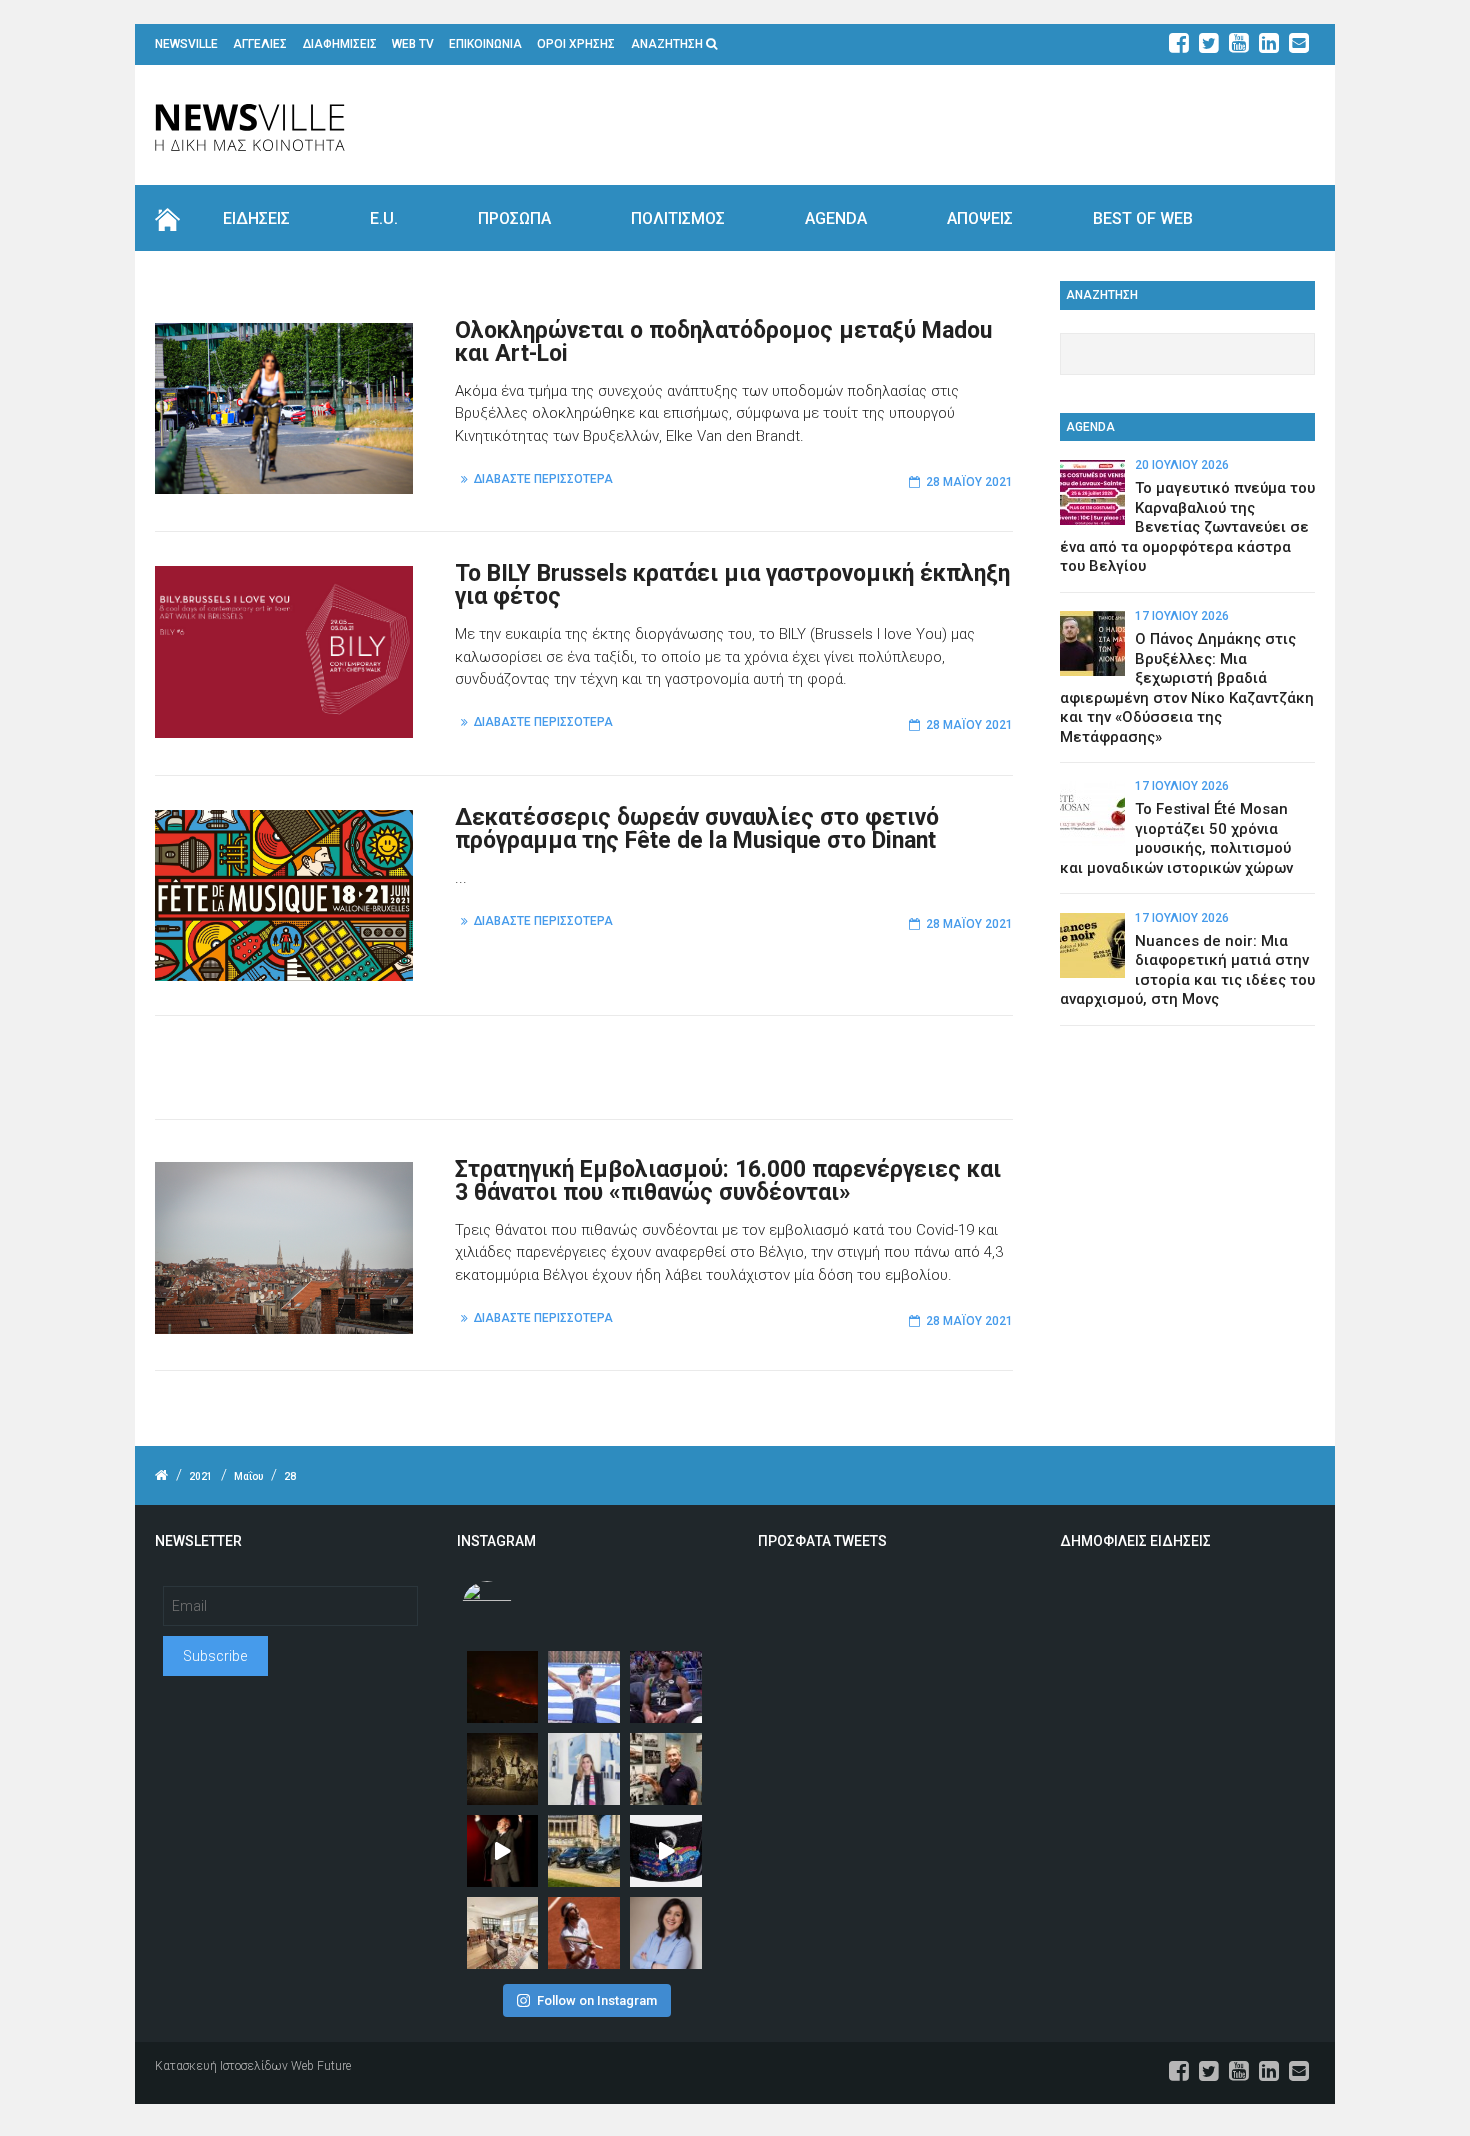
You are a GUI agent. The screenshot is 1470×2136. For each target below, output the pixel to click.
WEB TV (413, 44)
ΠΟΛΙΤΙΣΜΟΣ (678, 218)
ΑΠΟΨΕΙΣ (980, 218)
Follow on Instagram (597, 2000)
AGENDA (836, 218)
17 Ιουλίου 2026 (1182, 616)
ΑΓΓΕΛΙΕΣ (260, 44)
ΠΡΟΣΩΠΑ (514, 218)
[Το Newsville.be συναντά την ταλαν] (584, 1769)
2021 (201, 1476)
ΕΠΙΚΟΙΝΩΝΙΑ (485, 44)
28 (290, 1476)
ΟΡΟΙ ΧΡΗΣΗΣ (576, 44)
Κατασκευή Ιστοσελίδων (221, 2066)
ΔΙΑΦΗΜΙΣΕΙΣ (340, 44)
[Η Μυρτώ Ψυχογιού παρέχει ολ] (666, 1933)
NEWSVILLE (186, 44)
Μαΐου (248, 1476)
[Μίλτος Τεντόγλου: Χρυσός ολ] (584, 1687)
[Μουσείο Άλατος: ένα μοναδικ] (666, 1769)
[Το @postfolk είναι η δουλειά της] (666, 1851)
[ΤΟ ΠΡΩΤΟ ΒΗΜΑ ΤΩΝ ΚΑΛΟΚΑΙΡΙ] (584, 1851)
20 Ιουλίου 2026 (1182, 465)
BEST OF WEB (1143, 218)
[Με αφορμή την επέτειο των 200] (503, 1769)
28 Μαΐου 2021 (969, 482)
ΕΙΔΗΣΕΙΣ (256, 218)
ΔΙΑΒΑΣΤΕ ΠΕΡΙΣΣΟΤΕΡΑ (543, 479)
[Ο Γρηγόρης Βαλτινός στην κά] (503, 1851)
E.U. (384, 218)
